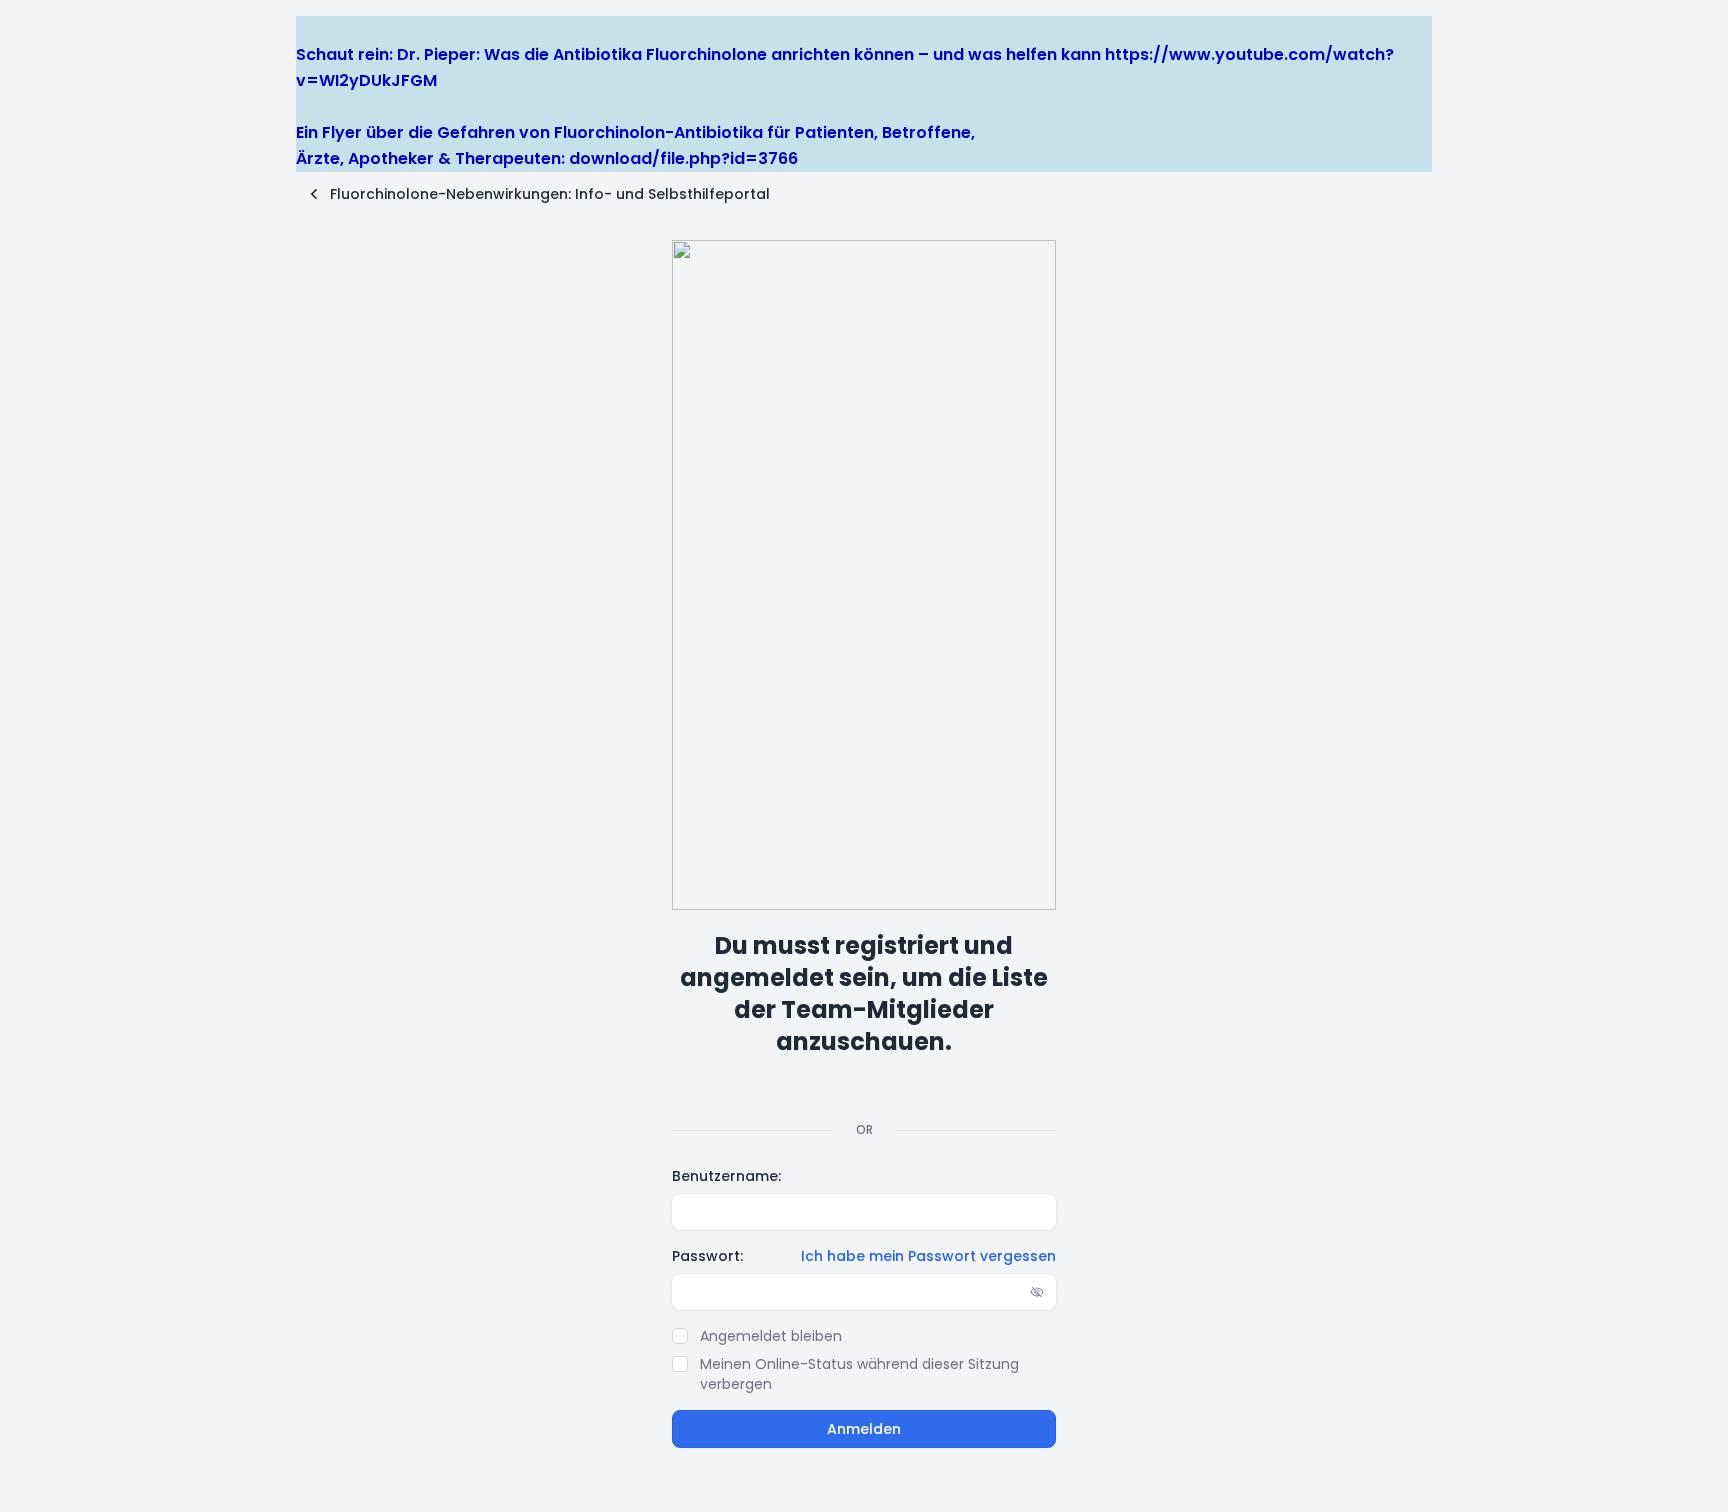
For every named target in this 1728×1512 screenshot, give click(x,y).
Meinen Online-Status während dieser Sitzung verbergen (859, 1374)
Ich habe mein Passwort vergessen (928, 1256)
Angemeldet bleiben (771, 1336)
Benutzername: (726, 1176)
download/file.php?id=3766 (683, 158)
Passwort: (707, 1256)
